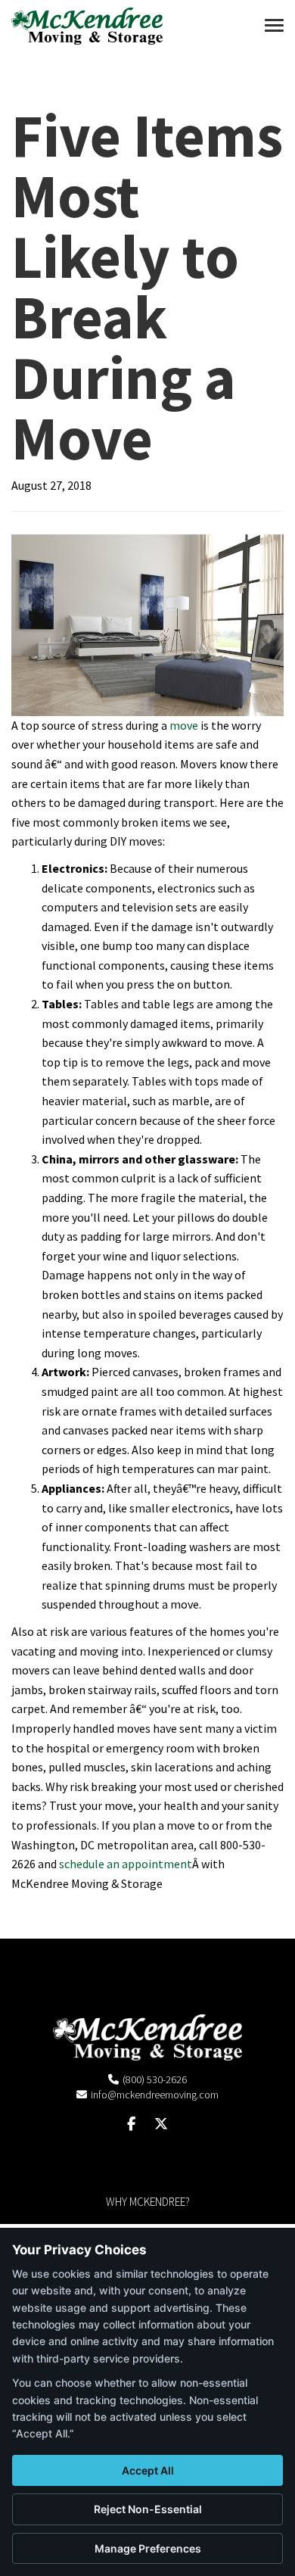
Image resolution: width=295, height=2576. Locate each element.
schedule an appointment (126, 1864)
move (184, 725)
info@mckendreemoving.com (155, 2095)
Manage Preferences (148, 2548)
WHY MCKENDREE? (148, 2202)
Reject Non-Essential (148, 2509)
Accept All (148, 2470)
